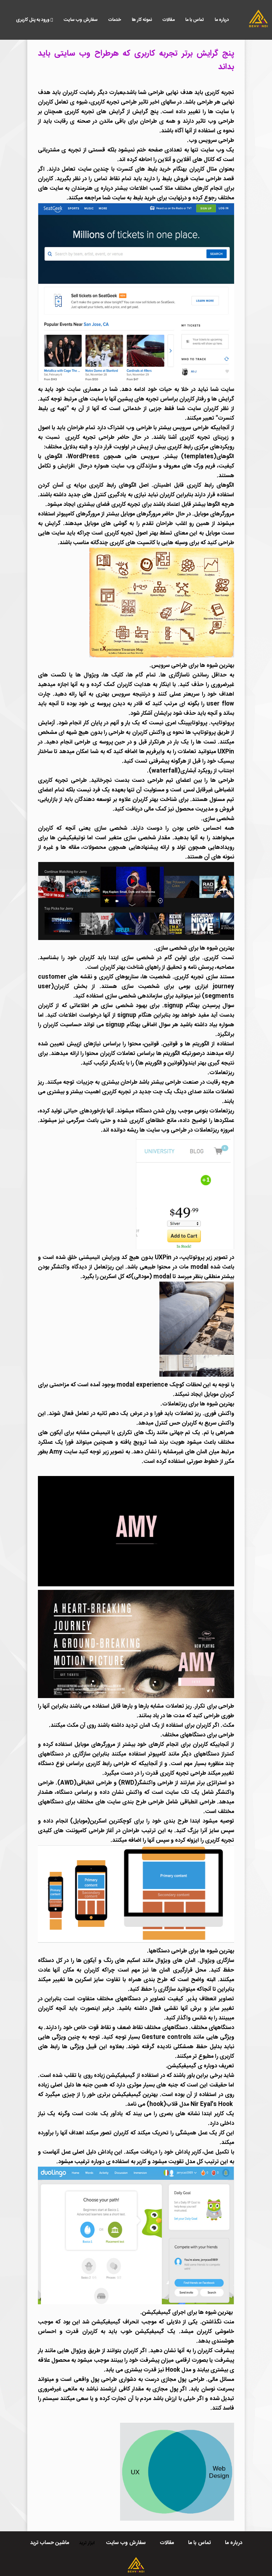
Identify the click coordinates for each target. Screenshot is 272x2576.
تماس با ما (195, 20)
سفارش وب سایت (81, 20)
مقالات (169, 20)
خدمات (115, 20)
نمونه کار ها (142, 20)
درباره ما (222, 20)
